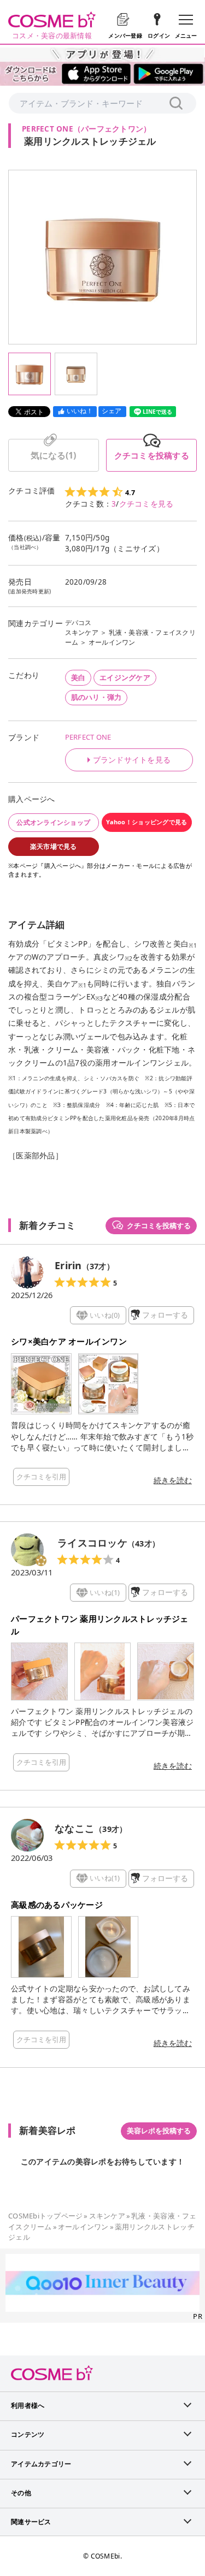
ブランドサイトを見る (132, 760)
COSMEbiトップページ (45, 2216)
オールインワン (112, 642)
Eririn (68, 1265)
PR (198, 2316)
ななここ (75, 1828)
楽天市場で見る (54, 846)
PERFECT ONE (88, 737)
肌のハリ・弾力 (96, 697)
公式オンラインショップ (53, 822)
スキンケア (82, 632)
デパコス (78, 623)
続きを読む (173, 1480)
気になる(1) (53, 455)
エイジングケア (125, 677)
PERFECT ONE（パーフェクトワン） (87, 129)
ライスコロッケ (92, 1543)
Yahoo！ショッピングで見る (147, 822)
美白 (78, 677)
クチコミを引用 (41, 1477)
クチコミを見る (147, 504)
